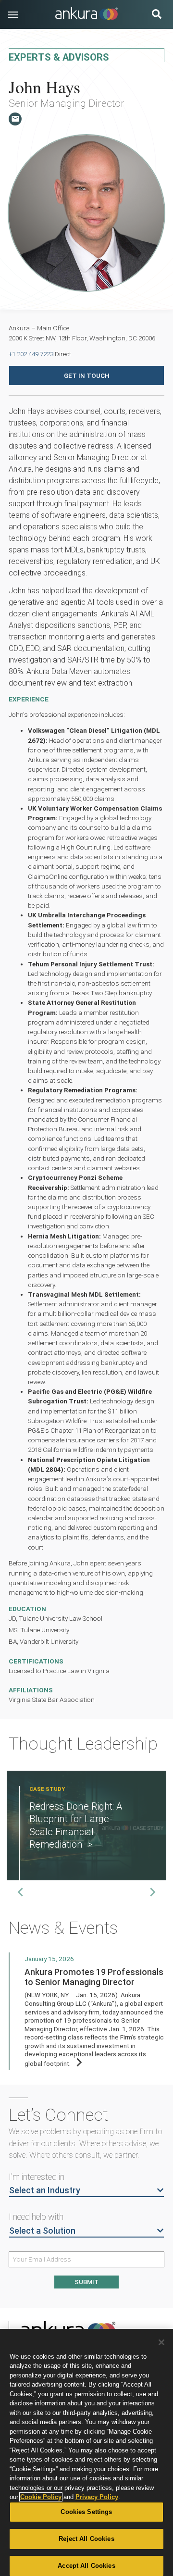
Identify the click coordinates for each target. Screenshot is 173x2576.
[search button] (157, 15)
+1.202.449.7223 (31, 354)
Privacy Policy (97, 2497)
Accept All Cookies (86, 2566)
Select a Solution (42, 2231)
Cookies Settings (86, 2512)
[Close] (161, 2342)
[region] (86, 2452)
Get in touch (87, 375)
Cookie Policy (41, 2497)
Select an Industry (45, 2190)
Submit (86, 2282)
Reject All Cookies (86, 2539)
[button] (13, 15)
